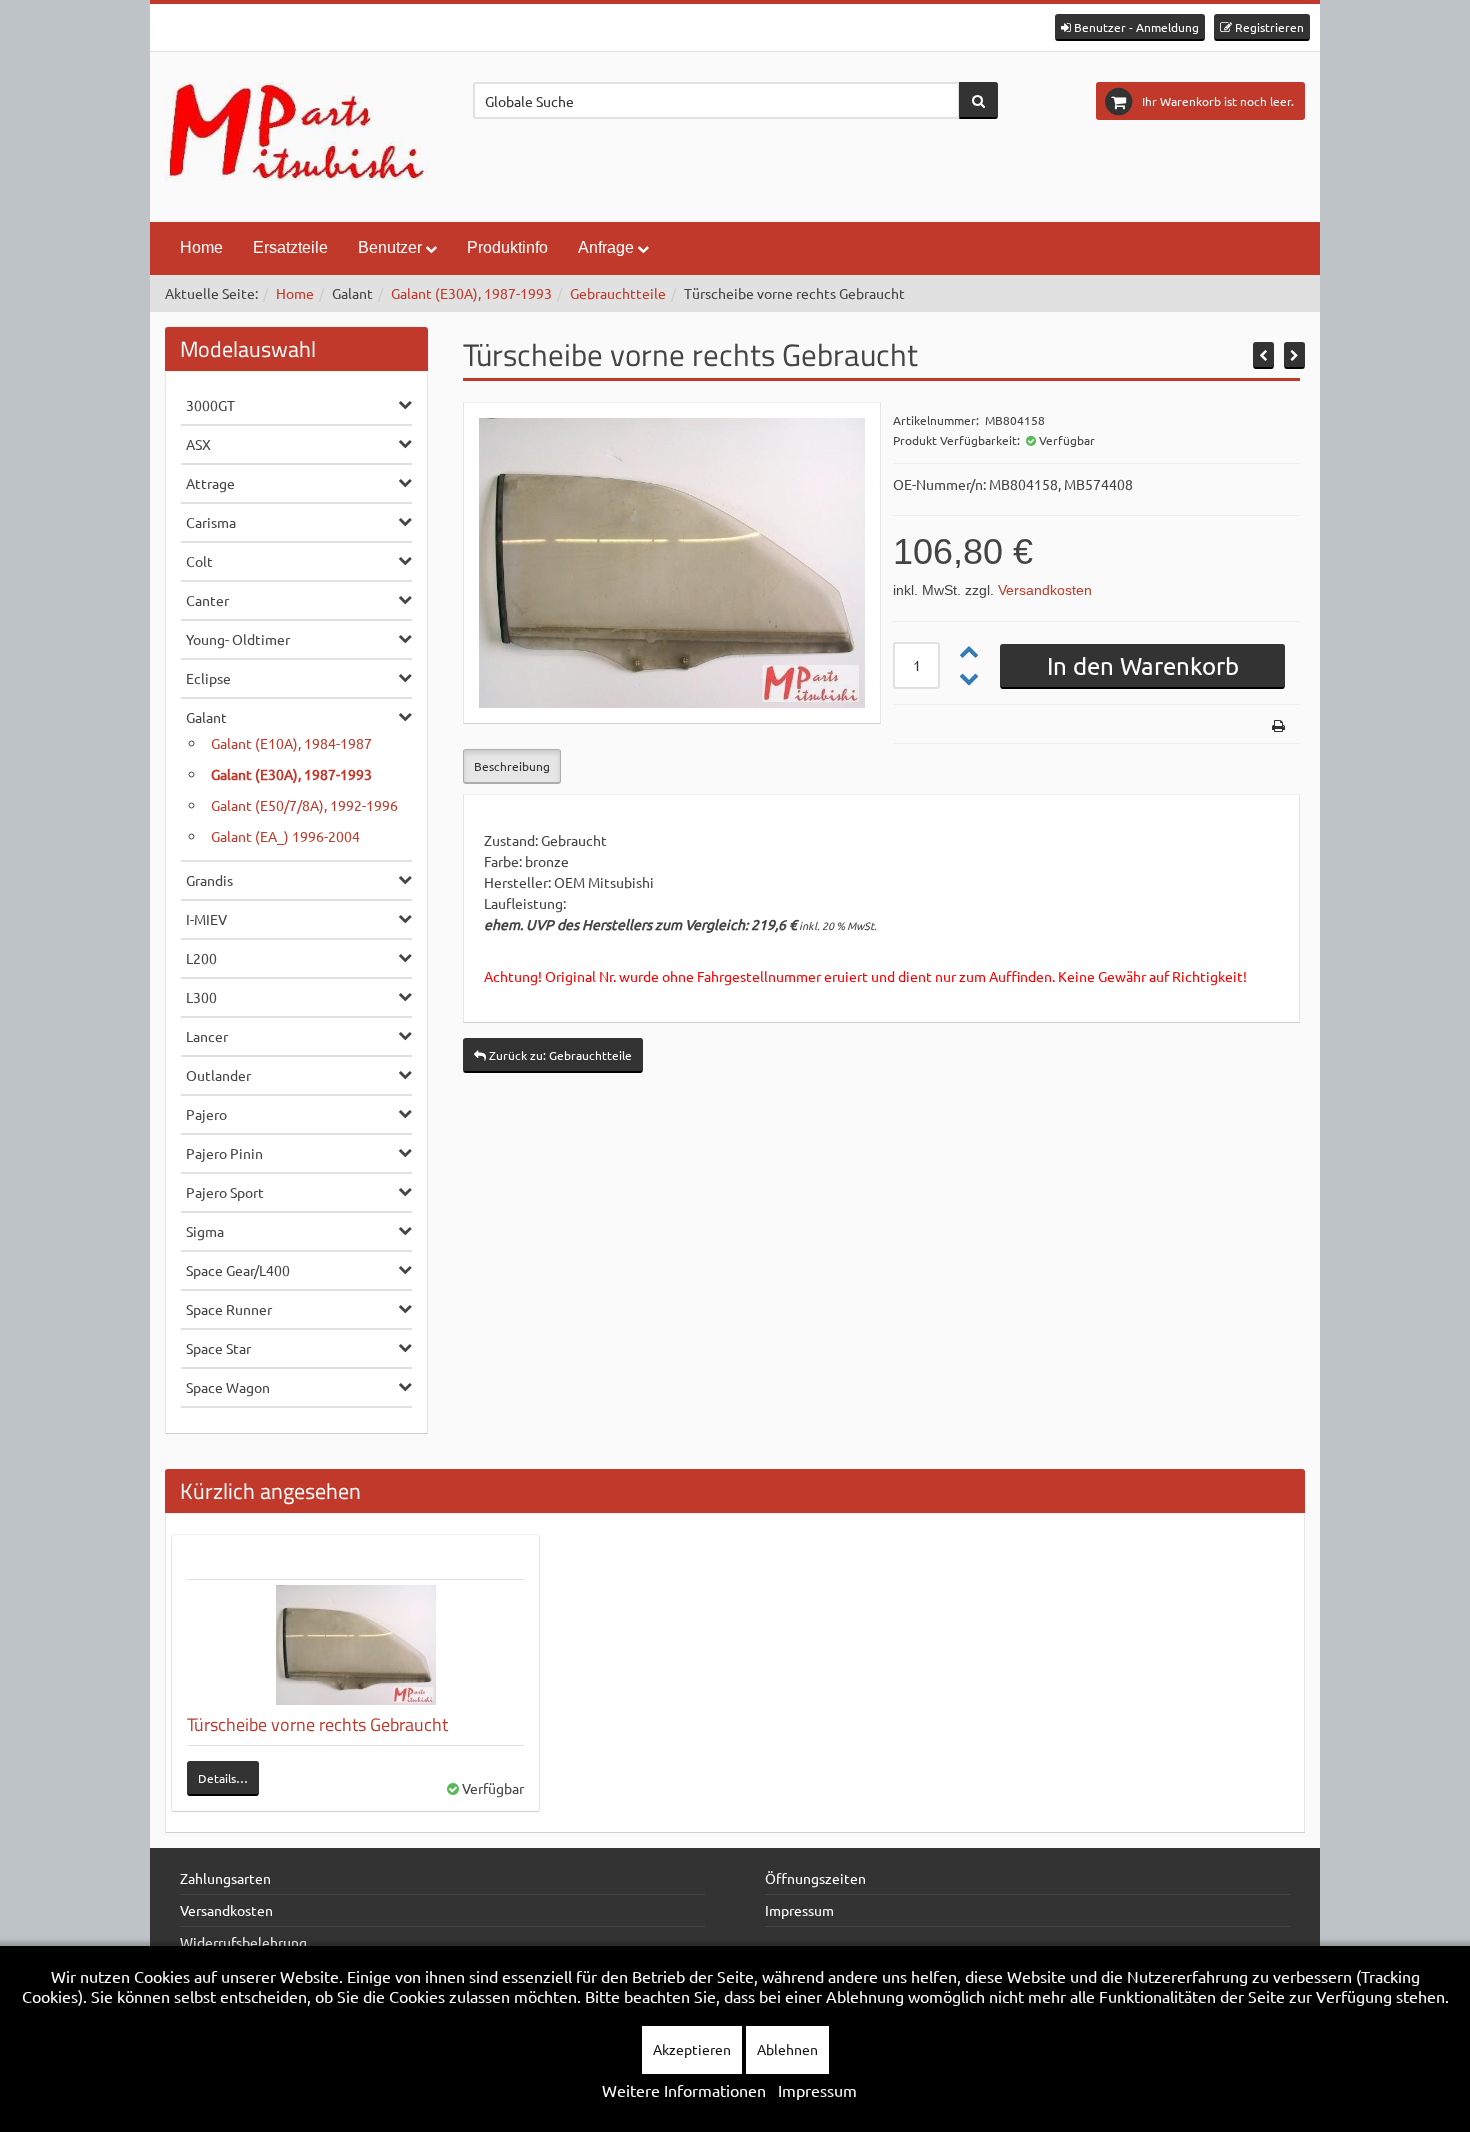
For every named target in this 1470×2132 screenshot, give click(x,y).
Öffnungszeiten (815, 1878)
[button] (1130, 27)
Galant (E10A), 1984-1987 (291, 743)
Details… (223, 1778)
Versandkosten (1045, 590)
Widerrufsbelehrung (243, 1942)
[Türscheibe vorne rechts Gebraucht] (355, 1645)
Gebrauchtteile (618, 293)
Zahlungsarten (225, 1878)
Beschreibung (512, 766)
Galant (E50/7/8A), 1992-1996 (304, 805)
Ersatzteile (290, 247)
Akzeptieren (692, 2049)
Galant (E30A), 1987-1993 (471, 293)
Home (201, 247)
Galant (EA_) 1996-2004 (285, 836)
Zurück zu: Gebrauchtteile (559, 1055)
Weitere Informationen (684, 2090)
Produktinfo (507, 247)
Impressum (799, 1910)
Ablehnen (787, 2049)
